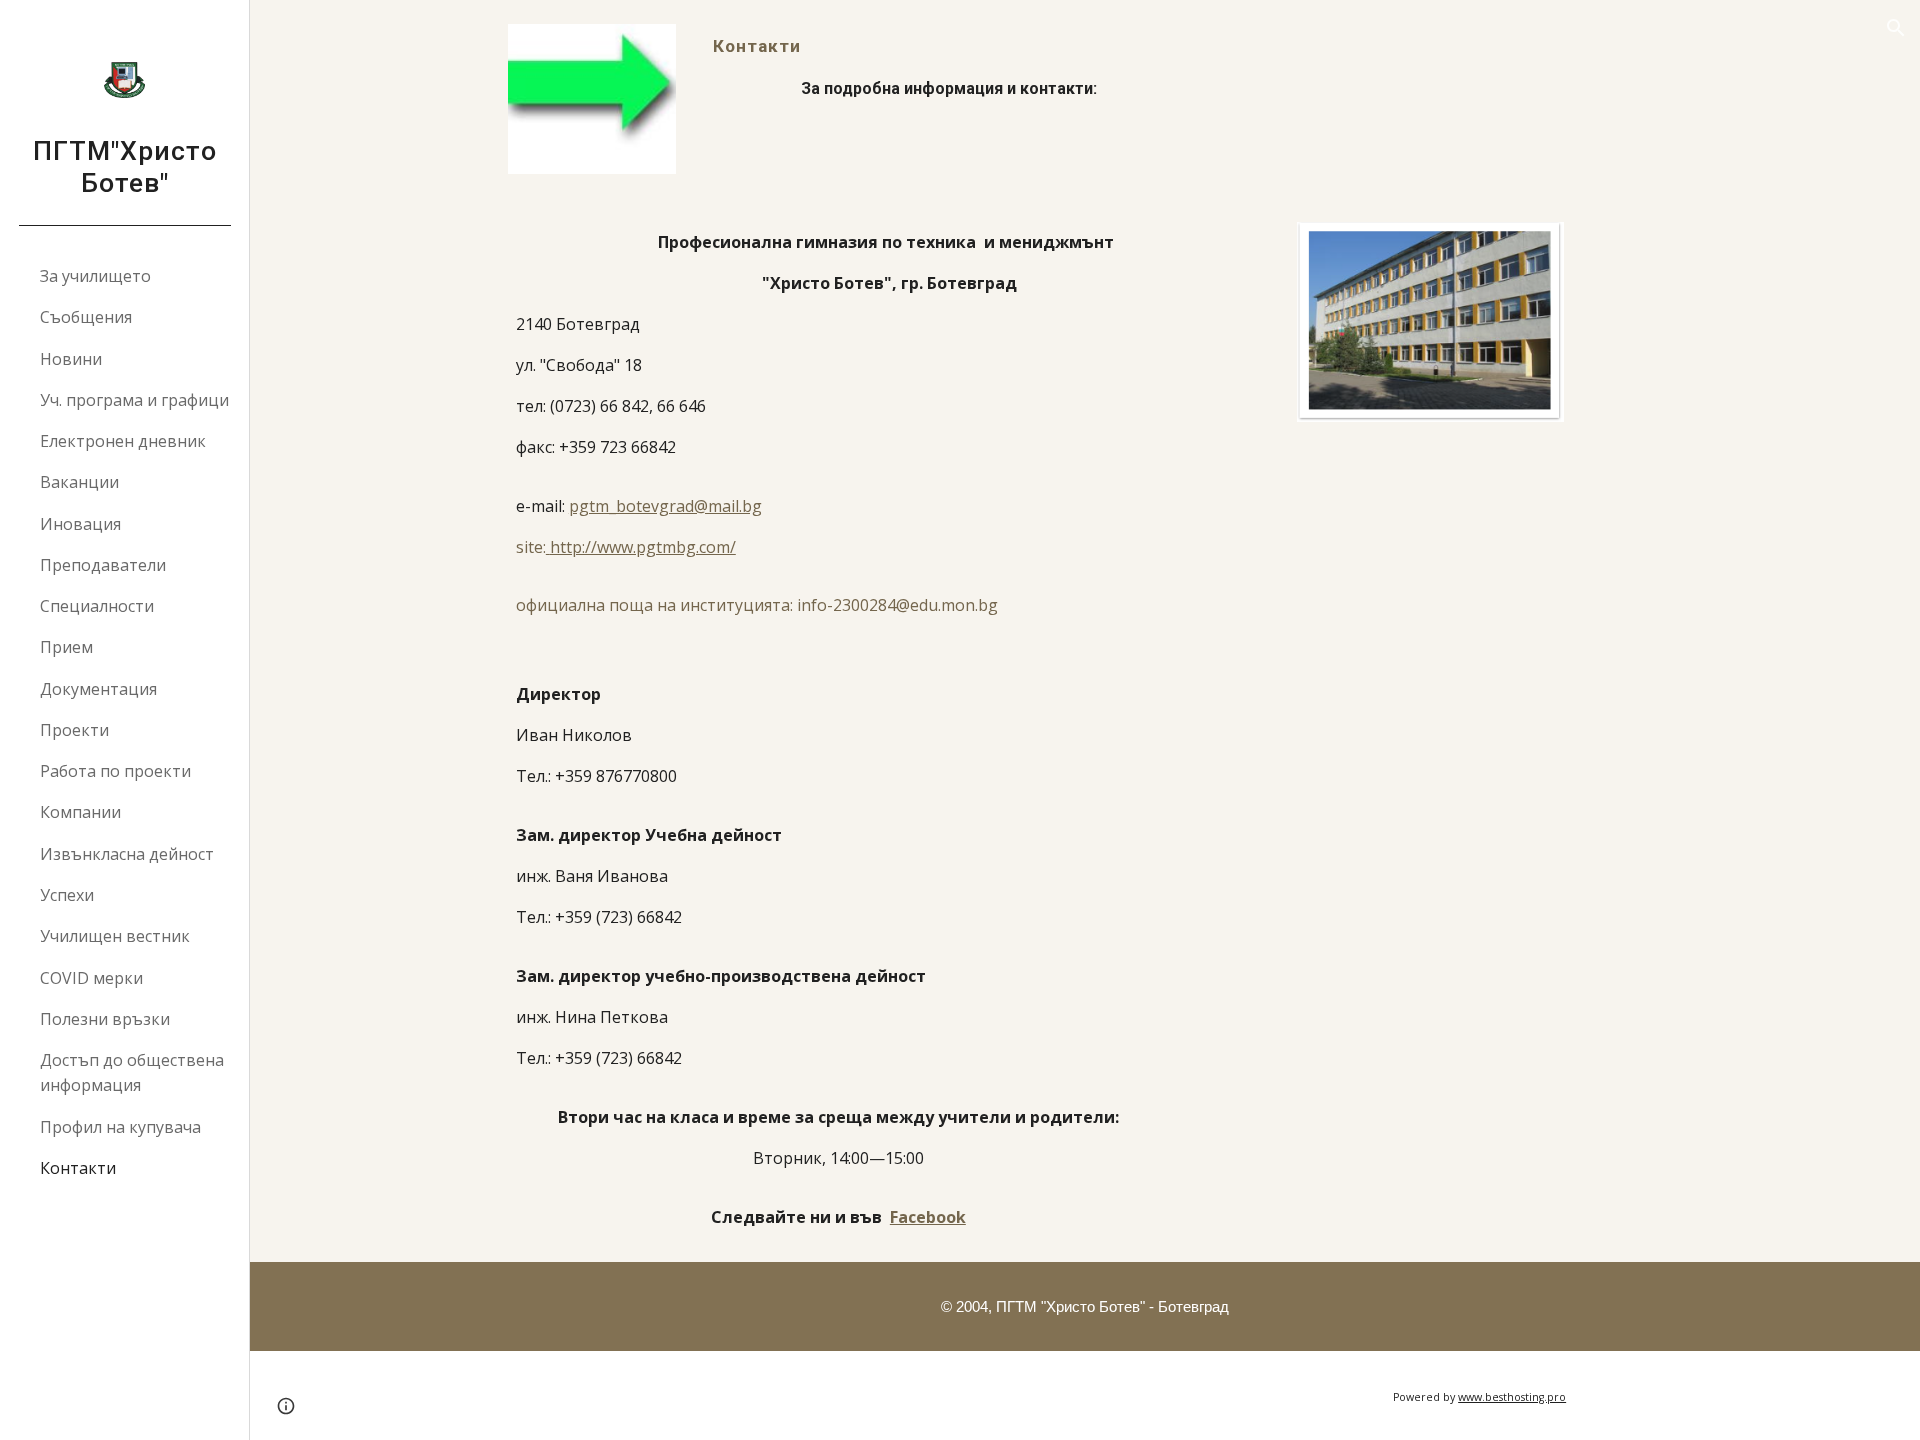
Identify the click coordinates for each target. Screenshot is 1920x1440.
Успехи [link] (67, 895)
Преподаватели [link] (103, 565)
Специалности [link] (97, 606)
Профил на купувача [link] (120, 1127)
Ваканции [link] (79, 482)
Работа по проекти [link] (115, 771)
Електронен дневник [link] (123, 441)
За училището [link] (95, 276)
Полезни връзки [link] (105, 1019)
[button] (1896, 28)
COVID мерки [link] (91, 978)
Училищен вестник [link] (115, 936)
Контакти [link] (78, 1168)
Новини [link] (71, 359)
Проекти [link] (74, 730)
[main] (1085, 67)
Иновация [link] (80, 524)
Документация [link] (98, 689)
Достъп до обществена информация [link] (132, 1072)
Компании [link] (80, 812)
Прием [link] (66, 647)
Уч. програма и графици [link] (134, 400)
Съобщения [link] (86, 317)
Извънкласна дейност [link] (127, 854)
